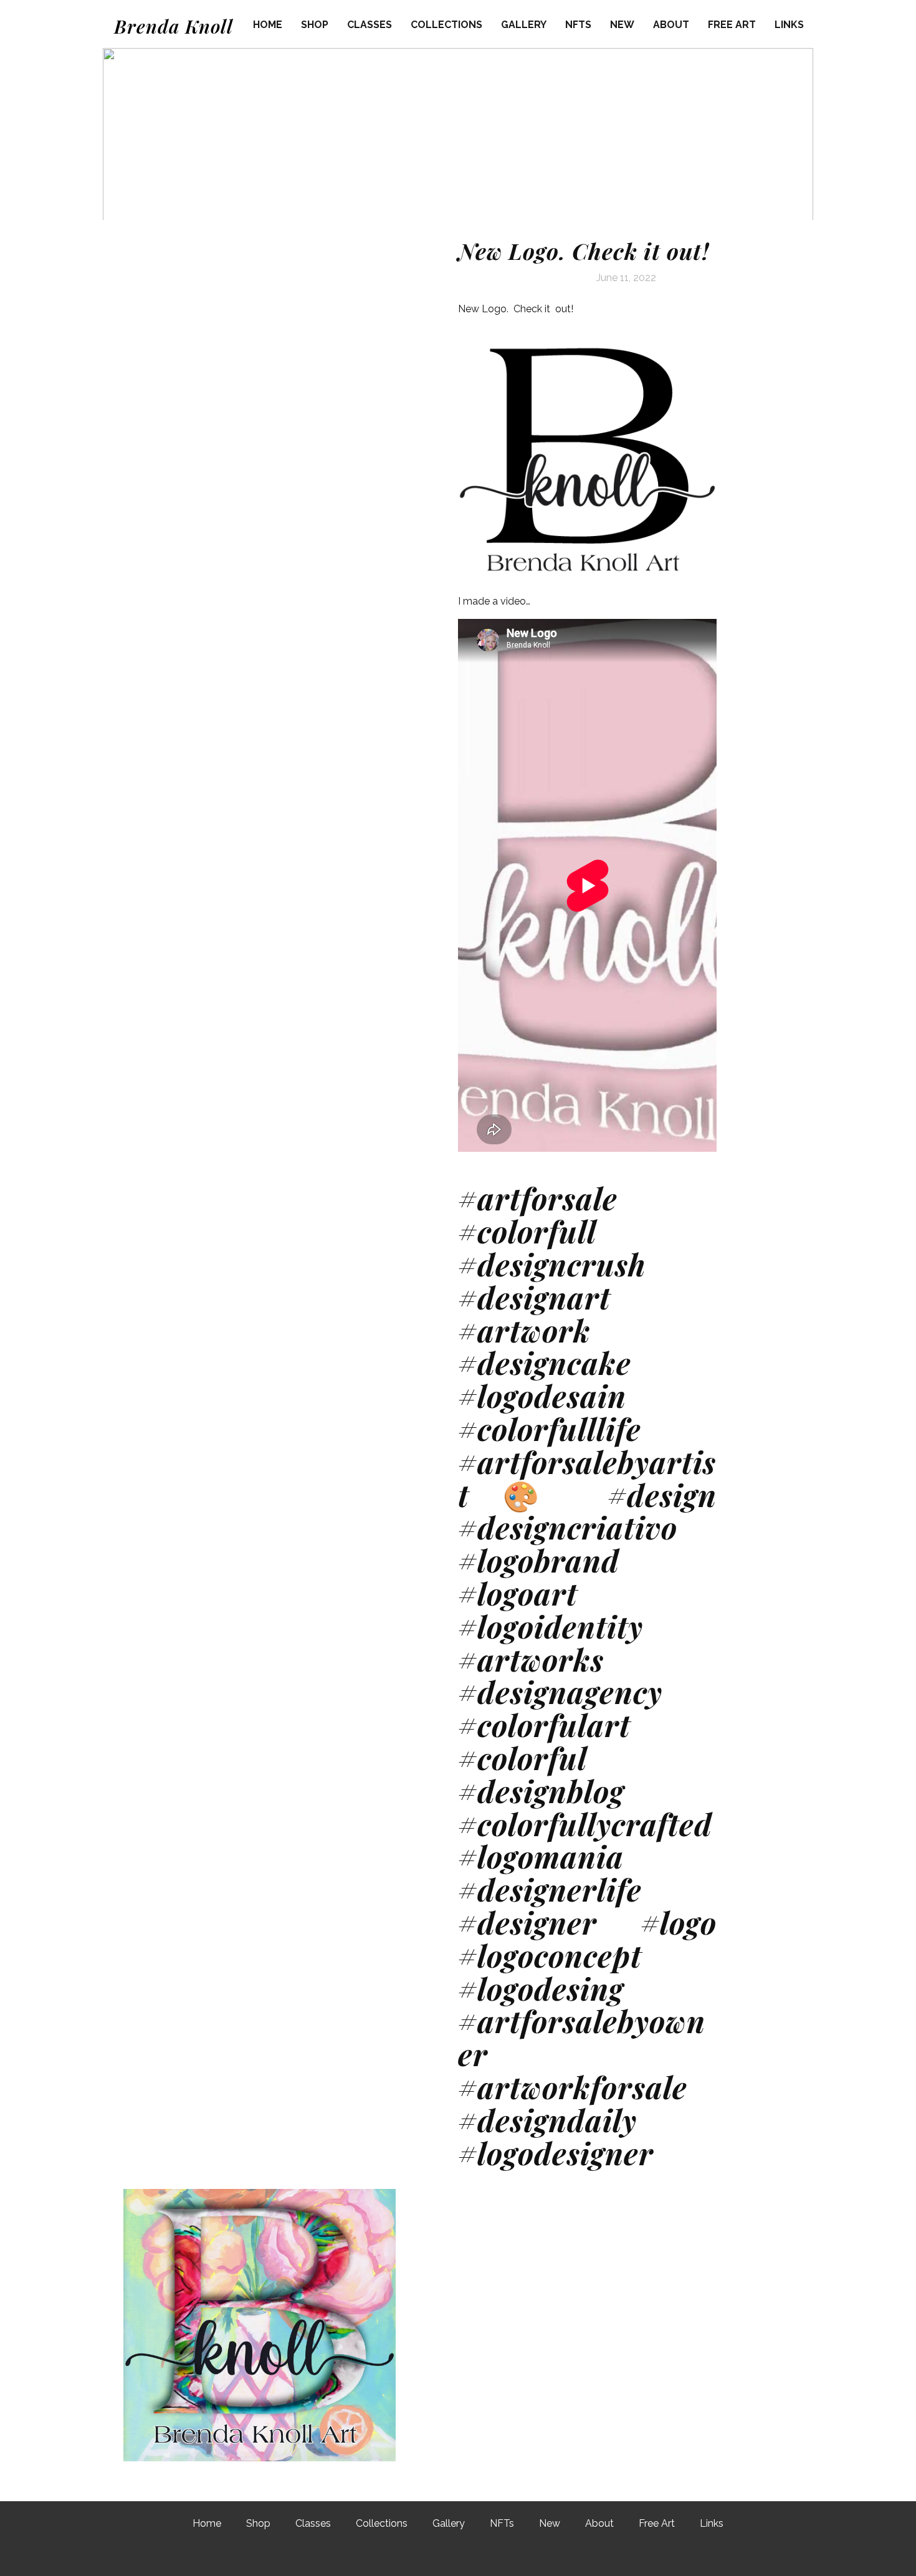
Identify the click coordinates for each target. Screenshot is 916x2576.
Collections (446, 25)
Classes (370, 25)
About (671, 25)
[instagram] (490, 2556)
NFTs (578, 25)
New (622, 25)
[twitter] (456, 2556)
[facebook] (422, 2556)
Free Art (732, 25)
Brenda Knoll (174, 26)
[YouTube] (523, 2556)
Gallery (524, 25)
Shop (315, 25)
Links (789, 25)
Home (268, 25)
